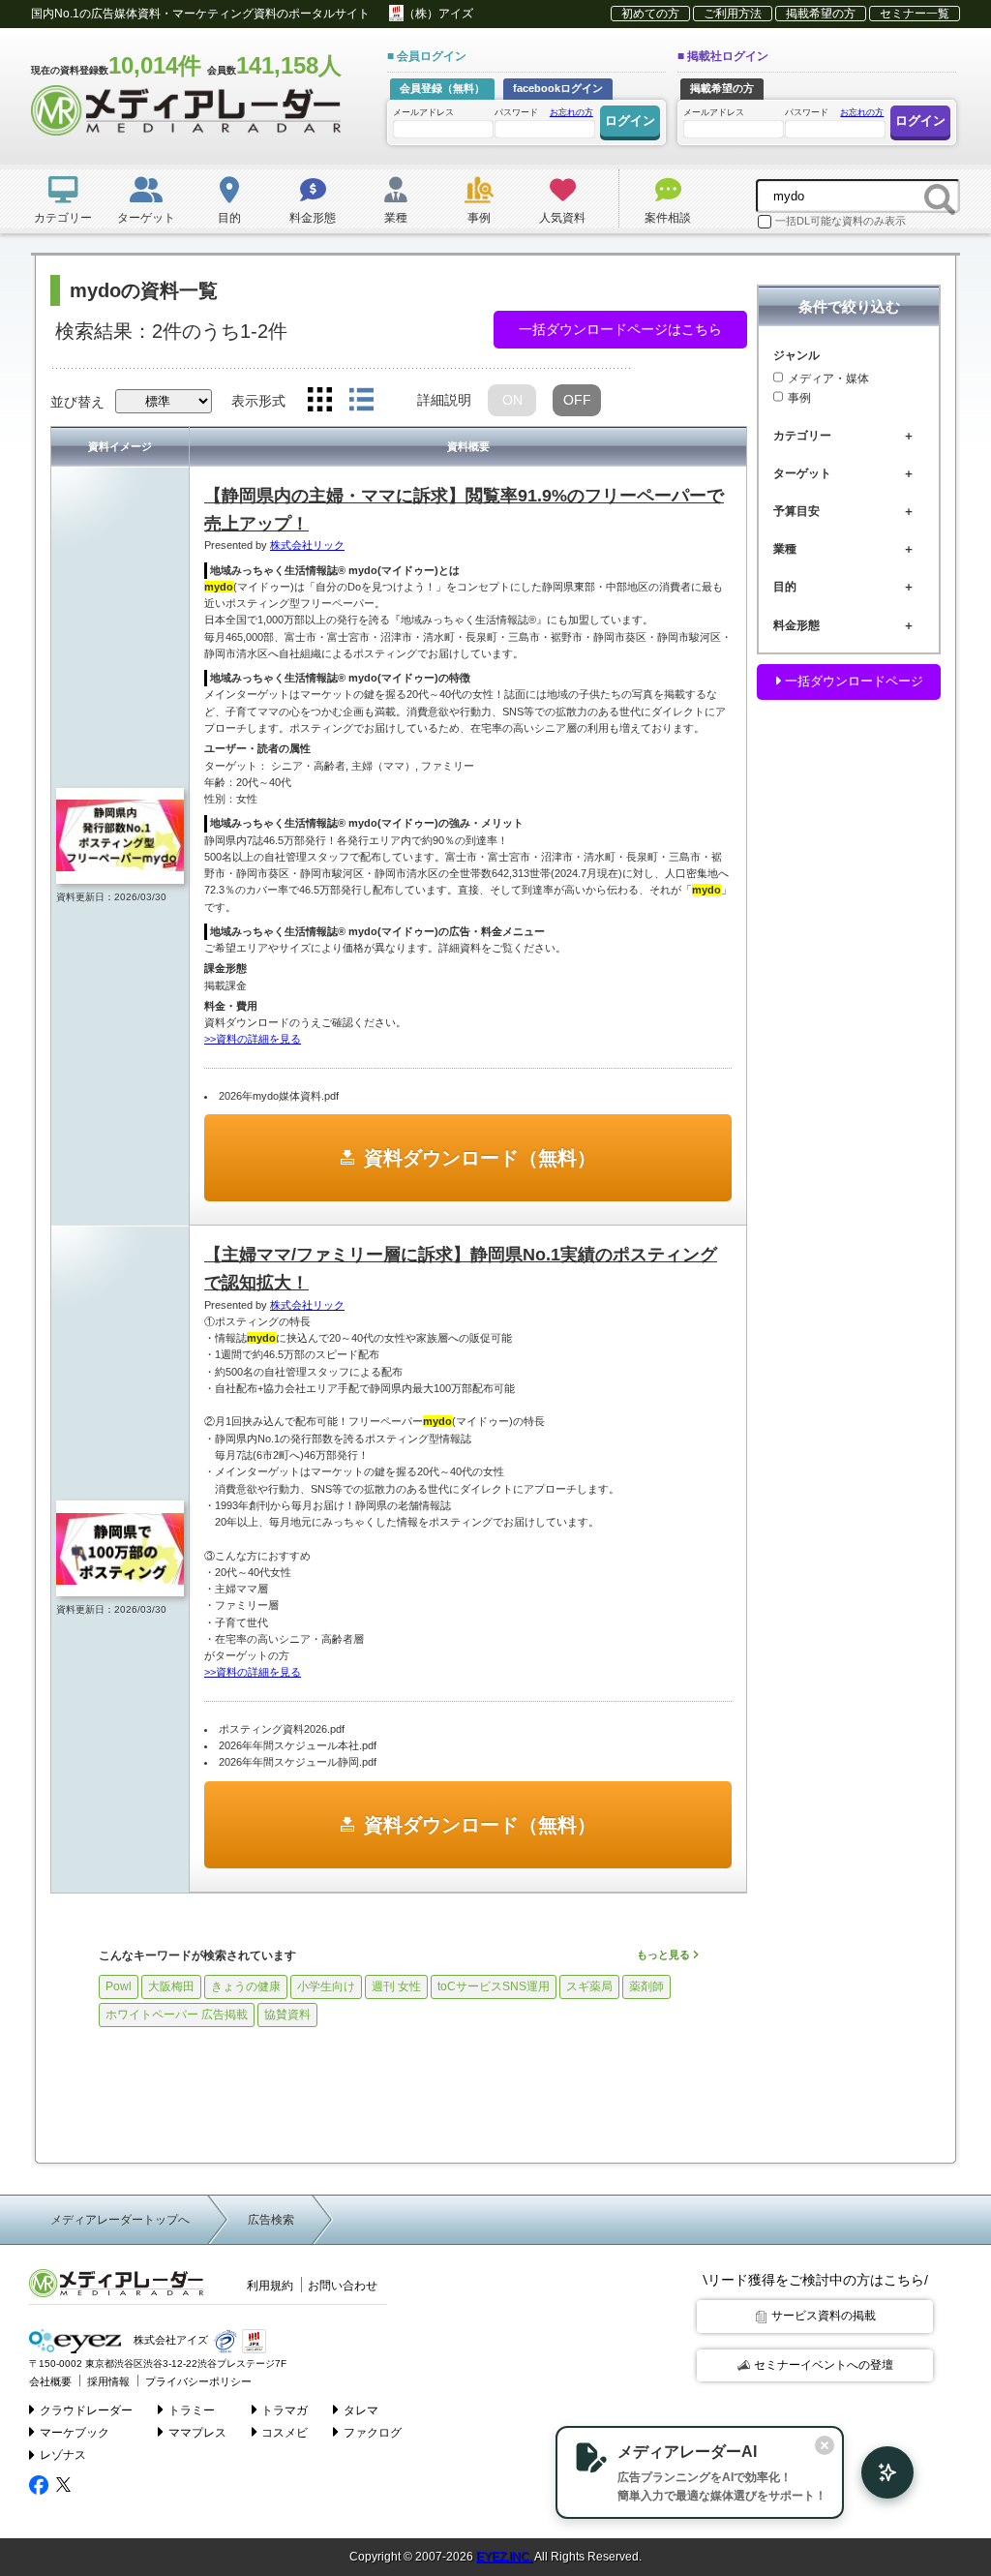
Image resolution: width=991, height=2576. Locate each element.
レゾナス (63, 2455)
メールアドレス (423, 112)
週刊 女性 (396, 1986)
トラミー (192, 2410)
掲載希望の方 (821, 14)
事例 (799, 398)
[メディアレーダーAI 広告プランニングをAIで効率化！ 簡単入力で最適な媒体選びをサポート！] (878, 2472)
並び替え (77, 402)
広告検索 (271, 2220)
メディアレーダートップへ (120, 2220)
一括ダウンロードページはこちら (620, 329)
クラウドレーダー (86, 2410)
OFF (577, 400)
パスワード (544, 112)
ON (512, 400)
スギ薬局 (589, 1986)
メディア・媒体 (828, 379)
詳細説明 (444, 400)
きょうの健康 (246, 1986)
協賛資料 (287, 2015)
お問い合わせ (343, 2286)
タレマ (361, 2410)
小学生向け (326, 1986)
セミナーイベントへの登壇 (824, 2365)
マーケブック (75, 2433)
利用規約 (270, 2286)
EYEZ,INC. (504, 2557)
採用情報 (108, 2381)
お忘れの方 (571, 112)
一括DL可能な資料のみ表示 (841, 221)
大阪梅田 (171, 1986)
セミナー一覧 (915, 14)
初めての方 (650, 14)
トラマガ (285, 2410)
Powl (119, 1986)
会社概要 (50, 2381)
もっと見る (665, 1955)
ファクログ (373, 2433)
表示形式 (258, 401)
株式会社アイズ (169, 2340)
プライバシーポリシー (198, 2381)
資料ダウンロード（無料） (480, 1158)
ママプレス (197, 2433)
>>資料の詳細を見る (253, 1039)
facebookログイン (558, 88)
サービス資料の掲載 (824, 2316)
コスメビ (285, 2433)
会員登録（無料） (442, 88)
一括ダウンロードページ (852, 681)
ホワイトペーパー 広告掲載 (177, 2015)
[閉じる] (825, 2445)
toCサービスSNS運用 (494, 1986)
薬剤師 (646, 1986)
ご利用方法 (733, 14)
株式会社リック (307, 545)
